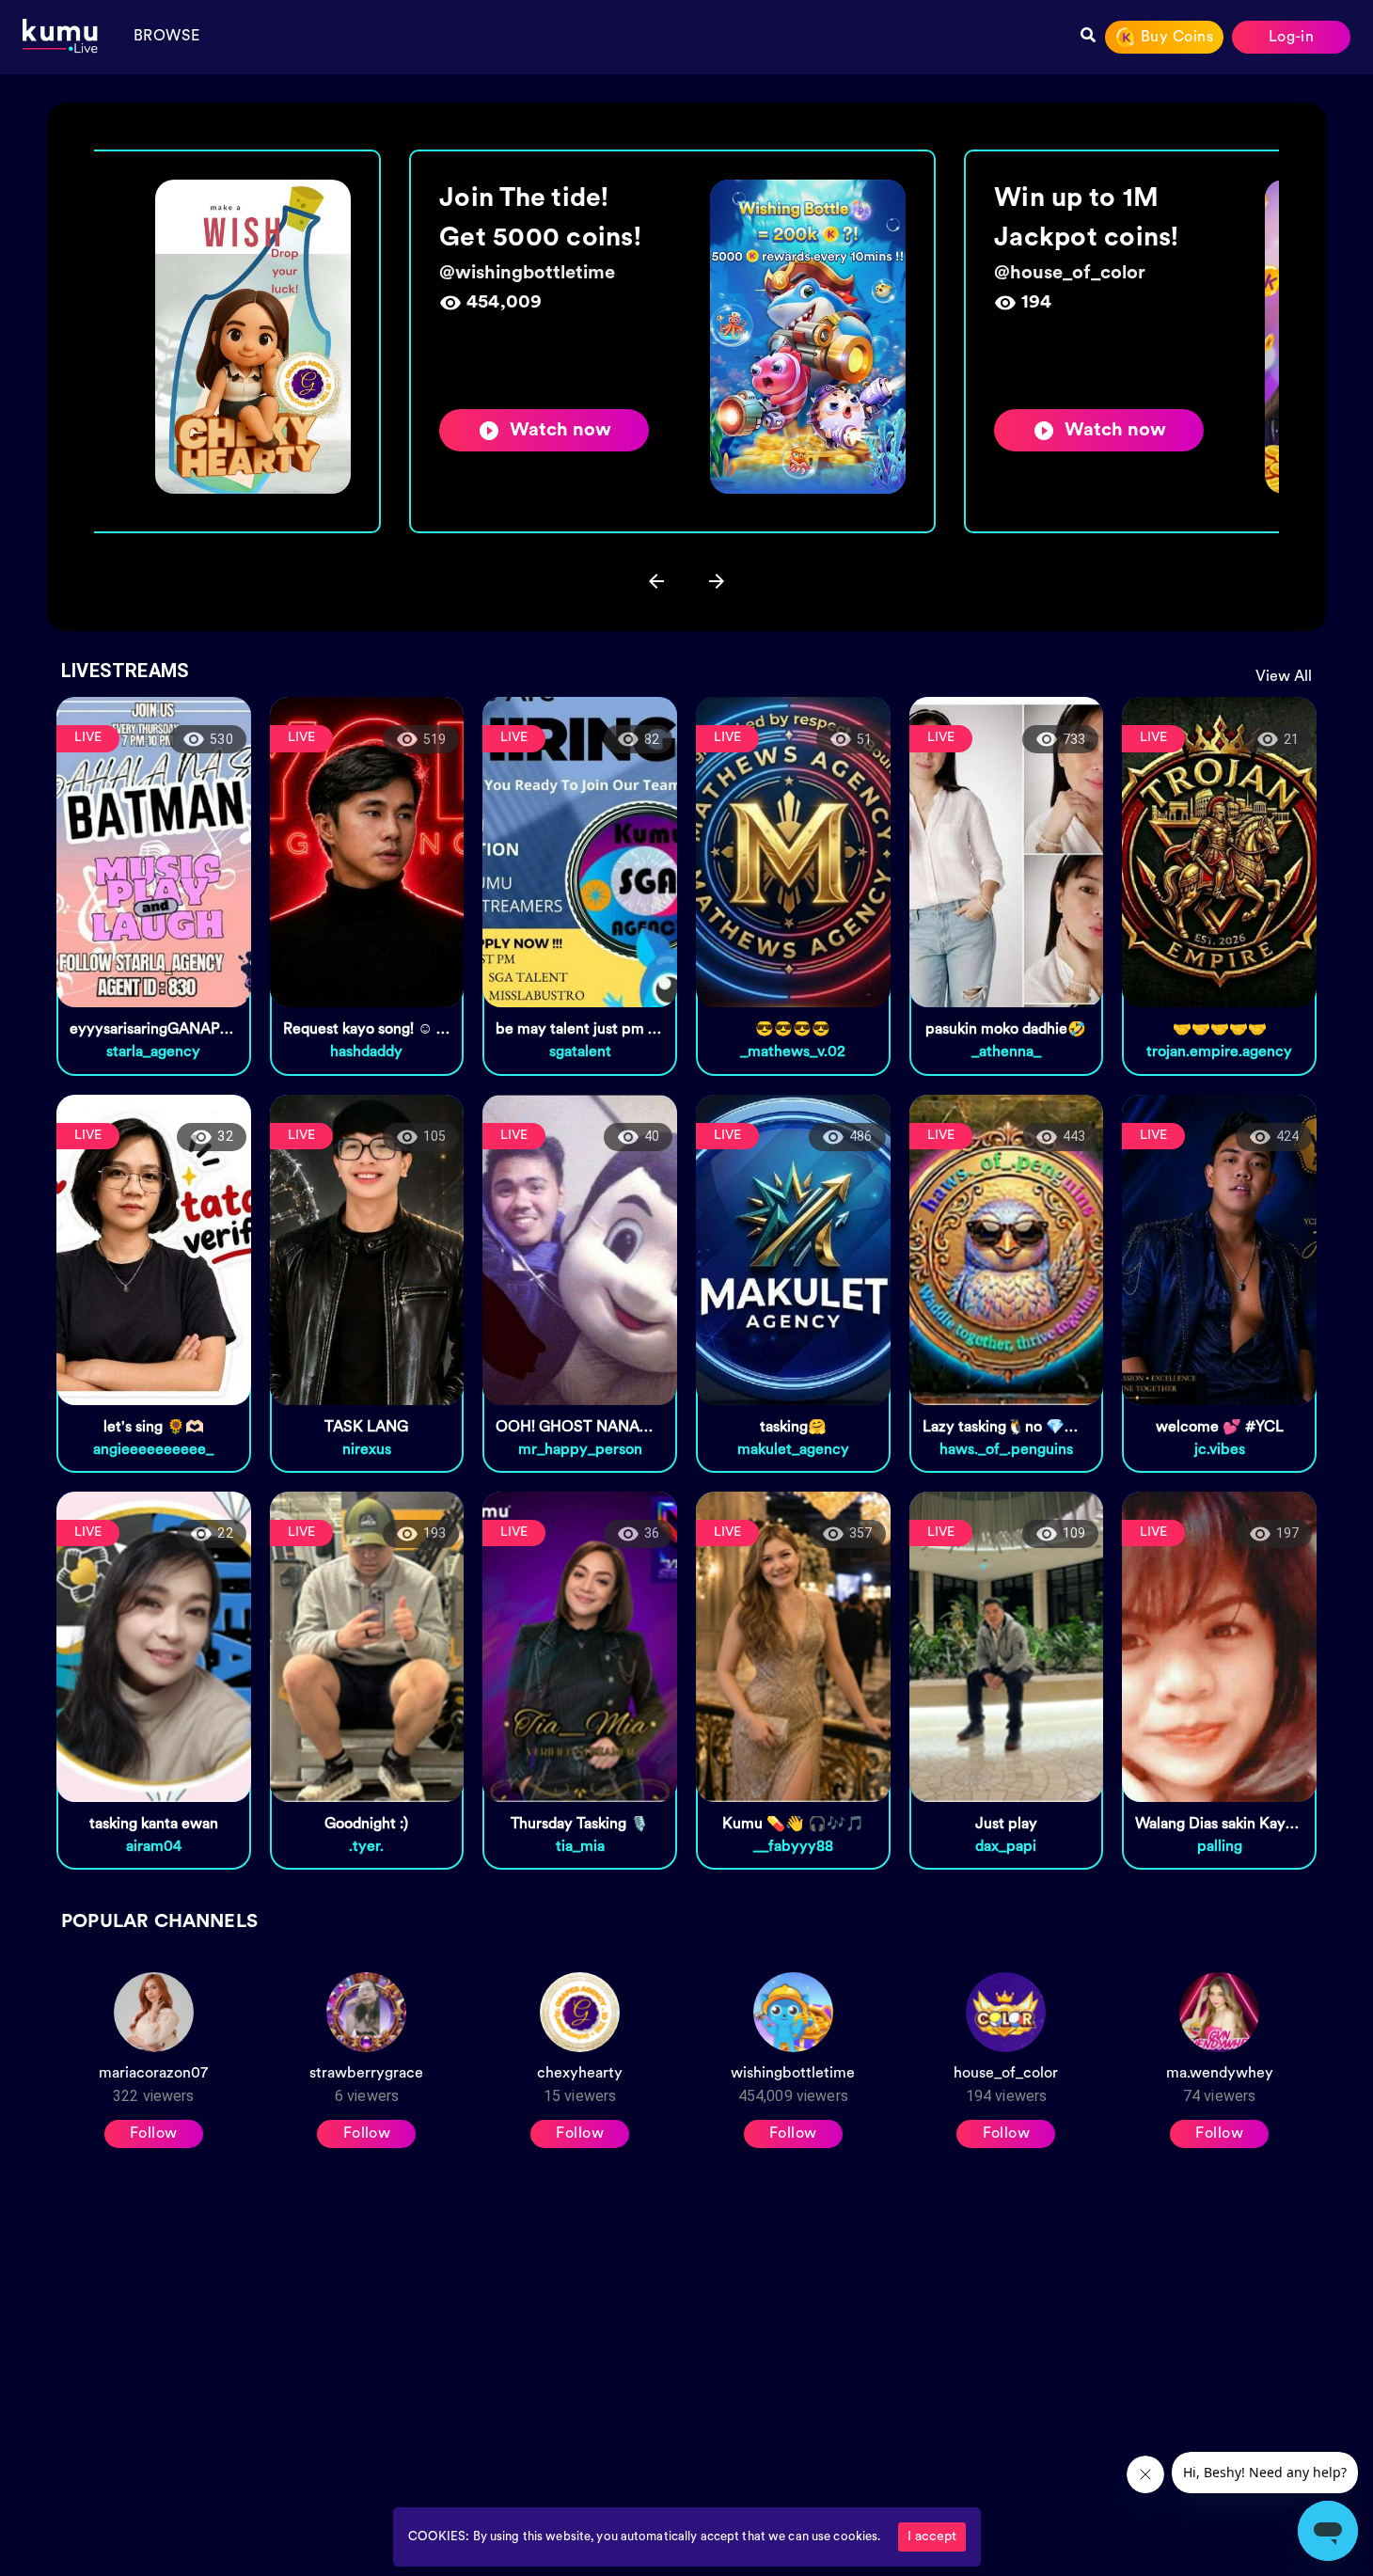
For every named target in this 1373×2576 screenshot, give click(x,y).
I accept (932, 2537)
